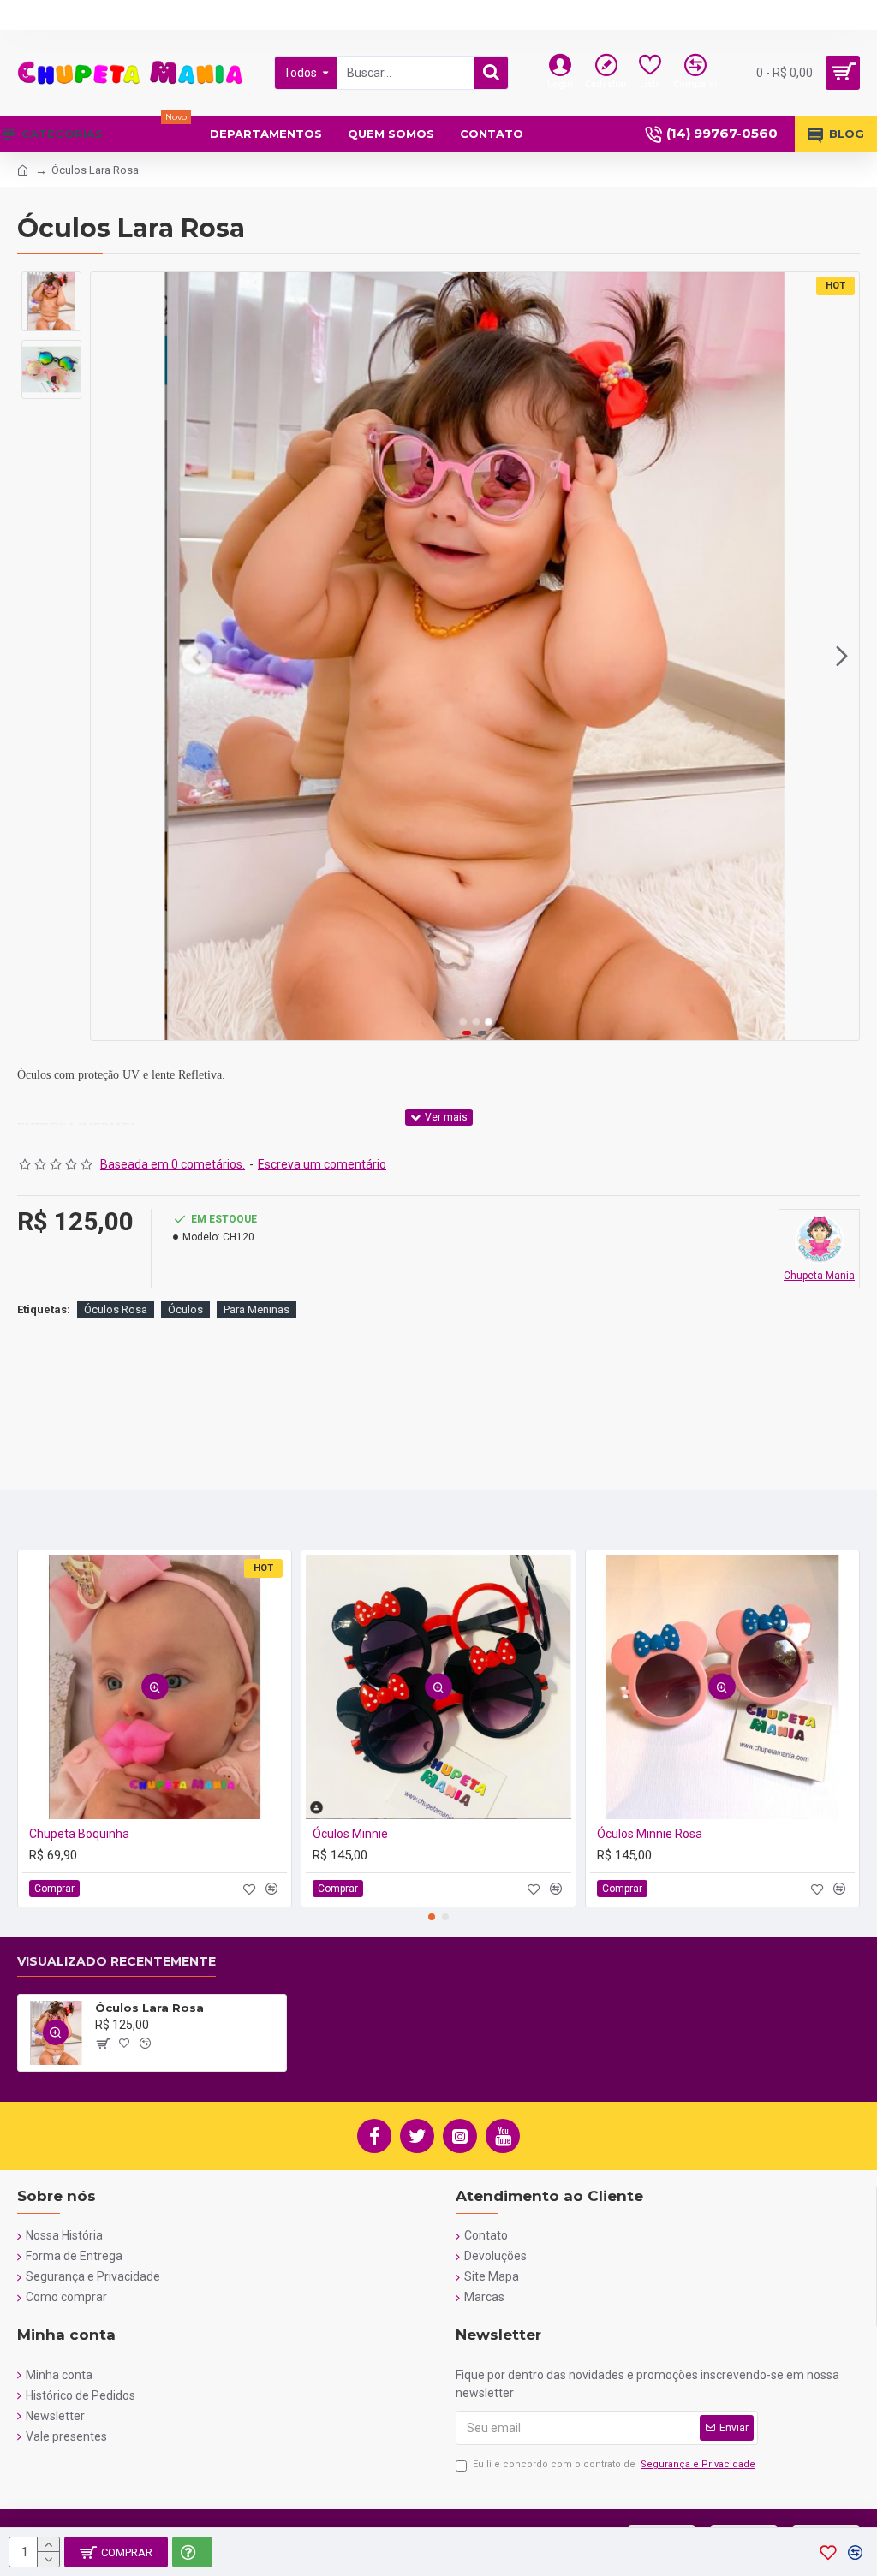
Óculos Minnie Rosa (650, 1834)
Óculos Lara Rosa (149, 2008)
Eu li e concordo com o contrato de (614, 2464)
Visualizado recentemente (116, 1962)
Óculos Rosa (116, 1309)
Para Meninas (257, 1309)
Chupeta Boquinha (79, 1834)
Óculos (185, 1309)
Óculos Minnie (350, 1834)
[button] (108, 657)
